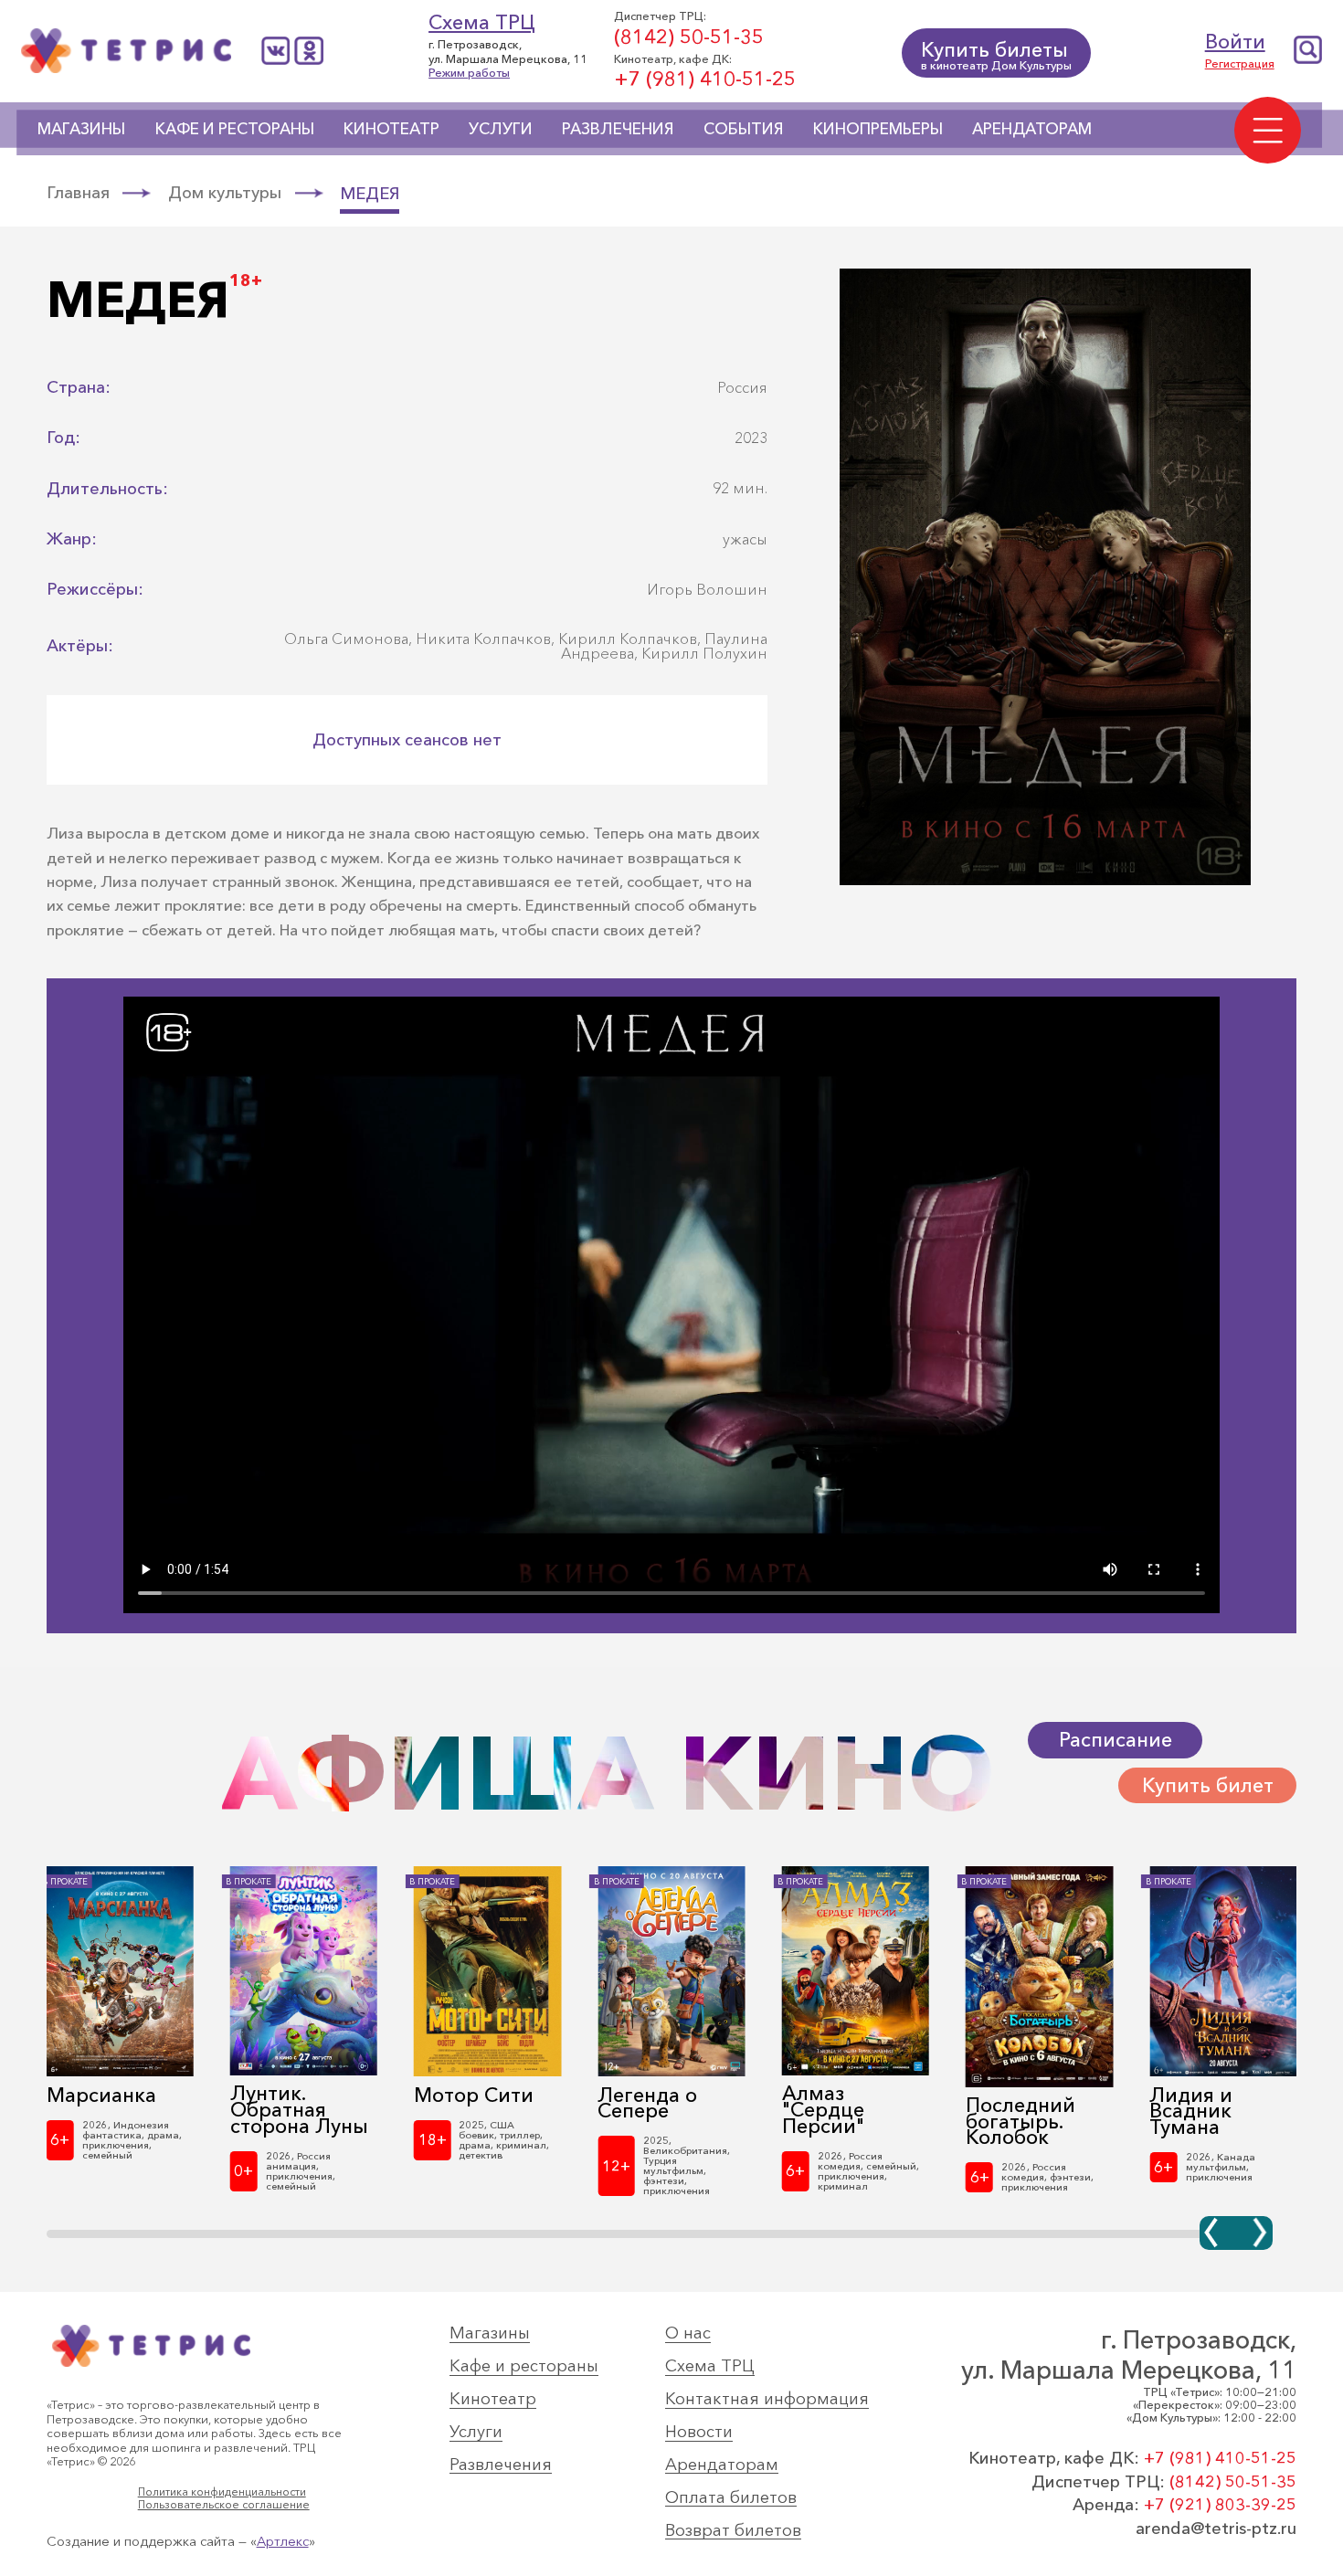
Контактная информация (767, 2399)
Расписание (1116, 1740)
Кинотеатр (391, 128)
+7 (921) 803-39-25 (1220, 2504)
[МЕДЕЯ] (1045, 882)
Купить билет (1208, 1785)
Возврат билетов (733, 2531)
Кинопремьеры (878, 128)
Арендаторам (1032, 128)
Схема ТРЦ (482, 22)
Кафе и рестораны (235, 128)
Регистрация (1240, 63)
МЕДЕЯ (370, 195)
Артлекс (283, 2541)
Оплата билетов (731, 2498)
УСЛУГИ (501, 128)
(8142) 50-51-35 (689, 37)
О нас (688, 2333)
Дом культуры (225, 193)
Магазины (81, 128)
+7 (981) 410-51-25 (705, 79)
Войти (1235, 42)
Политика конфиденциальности (222, 2492)
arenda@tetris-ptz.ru (1216, 2528)
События (744, 128)
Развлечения (618, 128)
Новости (699, 2432)
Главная (78, 193)
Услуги (476, 2432)
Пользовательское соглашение (224, 2505)
